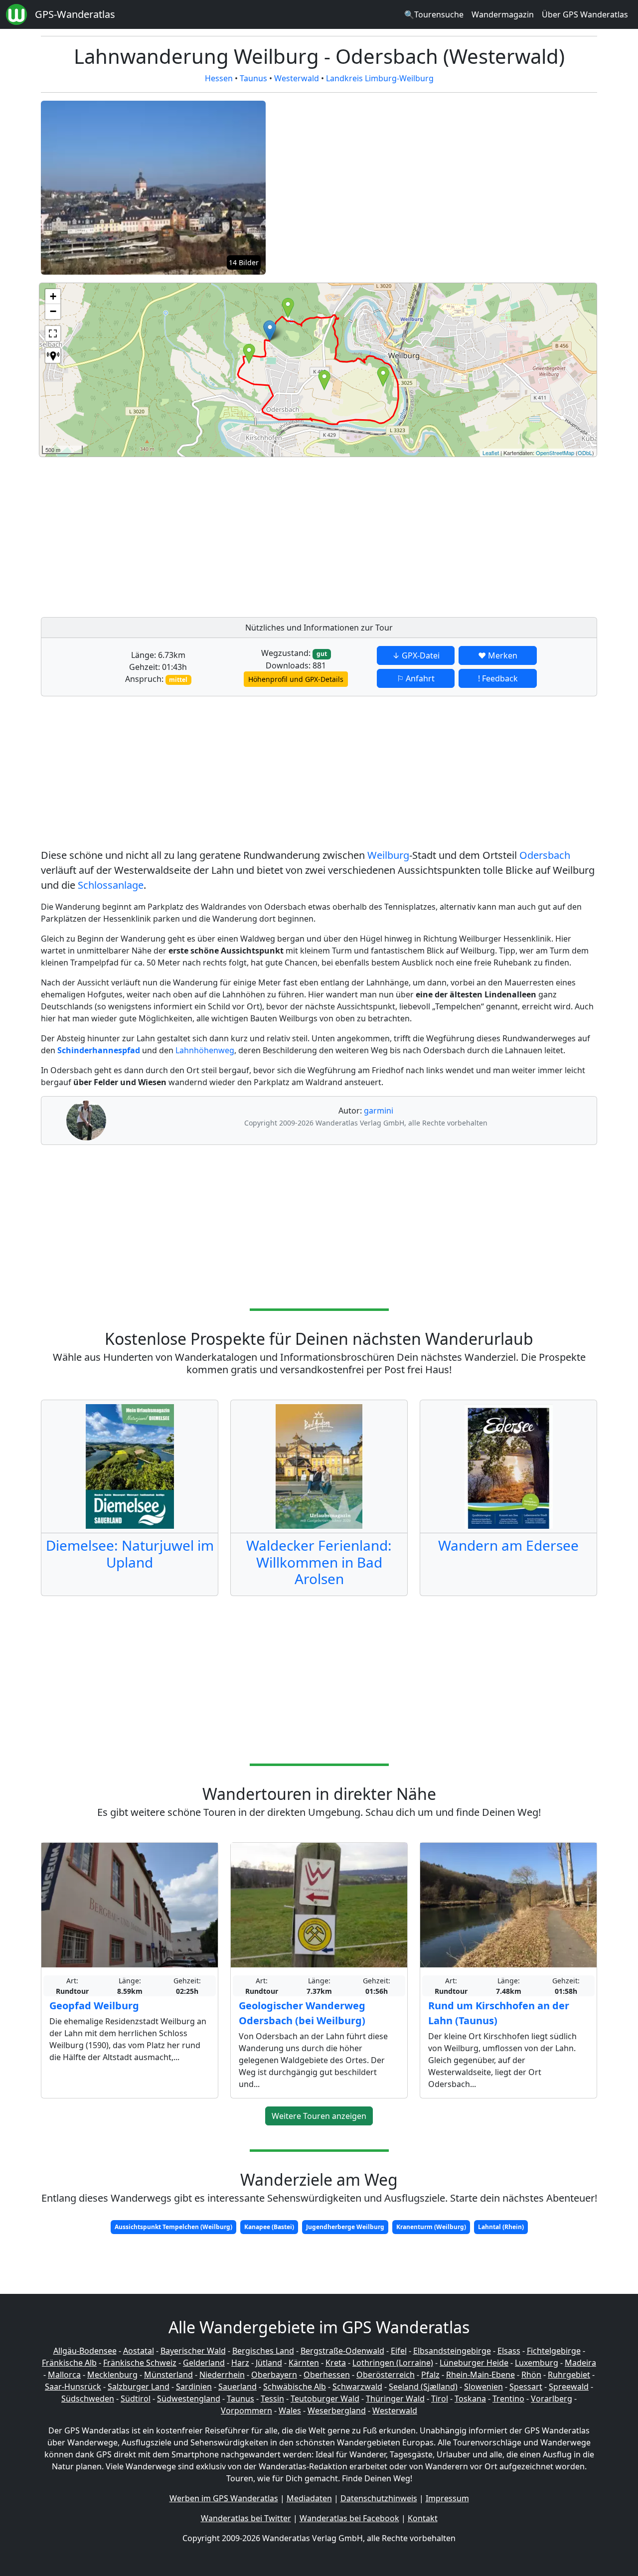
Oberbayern (274, 2375)
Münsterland (168, 2375)
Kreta (336, 2363)
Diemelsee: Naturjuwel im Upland (130, 1554)
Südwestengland (189, 2399)
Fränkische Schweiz (140, 2363)
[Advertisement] (338, 534)
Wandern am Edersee (508, 1545)
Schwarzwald (357, 2387)
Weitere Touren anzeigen (319, 2116)
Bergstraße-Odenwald (342, 2351)
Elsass (509, 2351)
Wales (290, 2411)
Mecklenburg (112, 2375)
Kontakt (423, 2518)
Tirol (440, 2399)
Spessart (526, 2387)
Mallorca (64, 2375)
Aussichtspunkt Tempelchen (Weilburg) (173, 2227)
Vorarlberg (552, 2399)
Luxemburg (537, 2363)
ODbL (585, 453)
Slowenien (483, 2387)
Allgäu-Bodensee (85, 2351)
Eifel (399, 2351)
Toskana (470, 2399)
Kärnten (304, 2363)
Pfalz (430, 2375)
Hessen (219, 78)
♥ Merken (498, 655)
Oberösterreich (386, 2375)
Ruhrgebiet (569, 2375)
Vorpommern (246, 2411)
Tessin (272, 2399)
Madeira (580, 2363)
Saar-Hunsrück (73, 2387)
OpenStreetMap (555, 453)
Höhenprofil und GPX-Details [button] (296, 679)
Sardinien (194, 2387)
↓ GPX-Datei (416, 655)
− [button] (53, 311)
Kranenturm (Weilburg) (431, 2227)
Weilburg (388, 855)
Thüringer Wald (395, 2399)
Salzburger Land (139, 2387)
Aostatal (139, 2351)
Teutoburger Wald (325, 2399)
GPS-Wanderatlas (75, 14)
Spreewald (569, 2387)
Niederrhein (222, 2375)
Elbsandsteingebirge (452, 2351)
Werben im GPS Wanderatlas (224, 2498)
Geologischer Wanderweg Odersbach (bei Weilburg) (302, 2013)
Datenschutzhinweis (379, 2498)
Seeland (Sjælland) (423, 2387)
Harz (240, 2363)
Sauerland (238, 2387)
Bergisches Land (263, 2351)
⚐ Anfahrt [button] (416, 678)
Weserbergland (337, 2411)
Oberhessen (327, 2375)
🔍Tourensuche (434, 14)
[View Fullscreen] (53, 333)
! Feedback (498, 678)
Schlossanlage (111, 885)
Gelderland (204, 2363)
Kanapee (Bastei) (269, 2227)
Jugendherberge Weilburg (345, 2227)
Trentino (508, 2399)
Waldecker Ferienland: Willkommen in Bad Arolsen (319, 1562)
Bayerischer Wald (193, 2351)
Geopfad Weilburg (94, 2006)
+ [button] (53, 296)
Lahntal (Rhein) (501, 2227)
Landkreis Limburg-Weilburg (380, 78)
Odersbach (545, 855)
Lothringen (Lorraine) (393, 2363)
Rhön (531, 2375)
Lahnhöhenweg (205, 1050)
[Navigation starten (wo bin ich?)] (53, 355)
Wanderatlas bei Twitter (246, 2518)
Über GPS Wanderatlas (585, 14)
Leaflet (491, 453)
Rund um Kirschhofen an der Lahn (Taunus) (499, 2013)
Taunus (253, 78)
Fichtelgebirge (554, 2351)
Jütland (269, 2363)
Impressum (447, 2498)
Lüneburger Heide (474, 2363)
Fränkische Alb (69, 2363)
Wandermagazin (503, 14)
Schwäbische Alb (295, 2387)
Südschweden (88, 2399)
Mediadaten (309, 2498)
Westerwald (297, 78)
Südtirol (136, 2399)
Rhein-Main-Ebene (480, 2375)
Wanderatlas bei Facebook (349, 2518)
